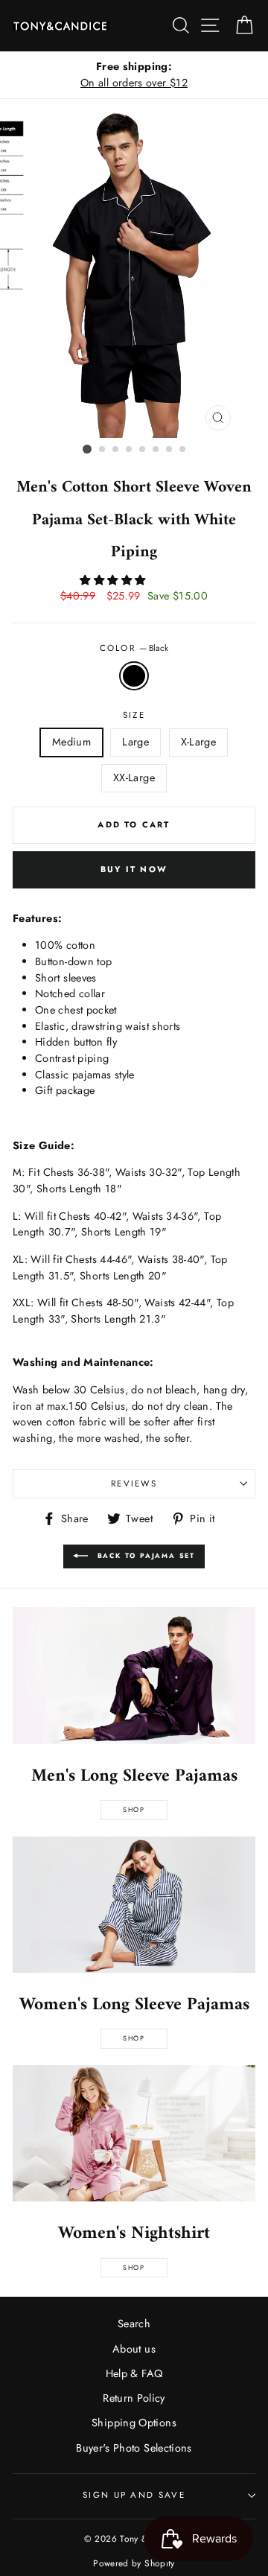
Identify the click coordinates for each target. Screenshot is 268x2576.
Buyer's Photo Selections (134, 2448)
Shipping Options (134, 2423)
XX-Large (134, 777)
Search (134, 2324)
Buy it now (134, 869)
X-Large (199, 742)
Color (134, 648)
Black (134, 676)
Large (135, 742)
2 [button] (103, 450)
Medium (71, 742)
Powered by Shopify (134, 2563)
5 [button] (143, 450)
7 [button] (170, 450)
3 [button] (116, 450)
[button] (114, 580)
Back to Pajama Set (144, 1555)
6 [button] (156, 450)
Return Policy (134, 2398)
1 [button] (87, 449)
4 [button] (130, 450)
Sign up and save (134, 2495)
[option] (134, 75)
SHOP (134, 2038)
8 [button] (183, 450)
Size (134, 715)
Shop (134, 1809)
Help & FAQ (134, 2373)
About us (134, 2349)
